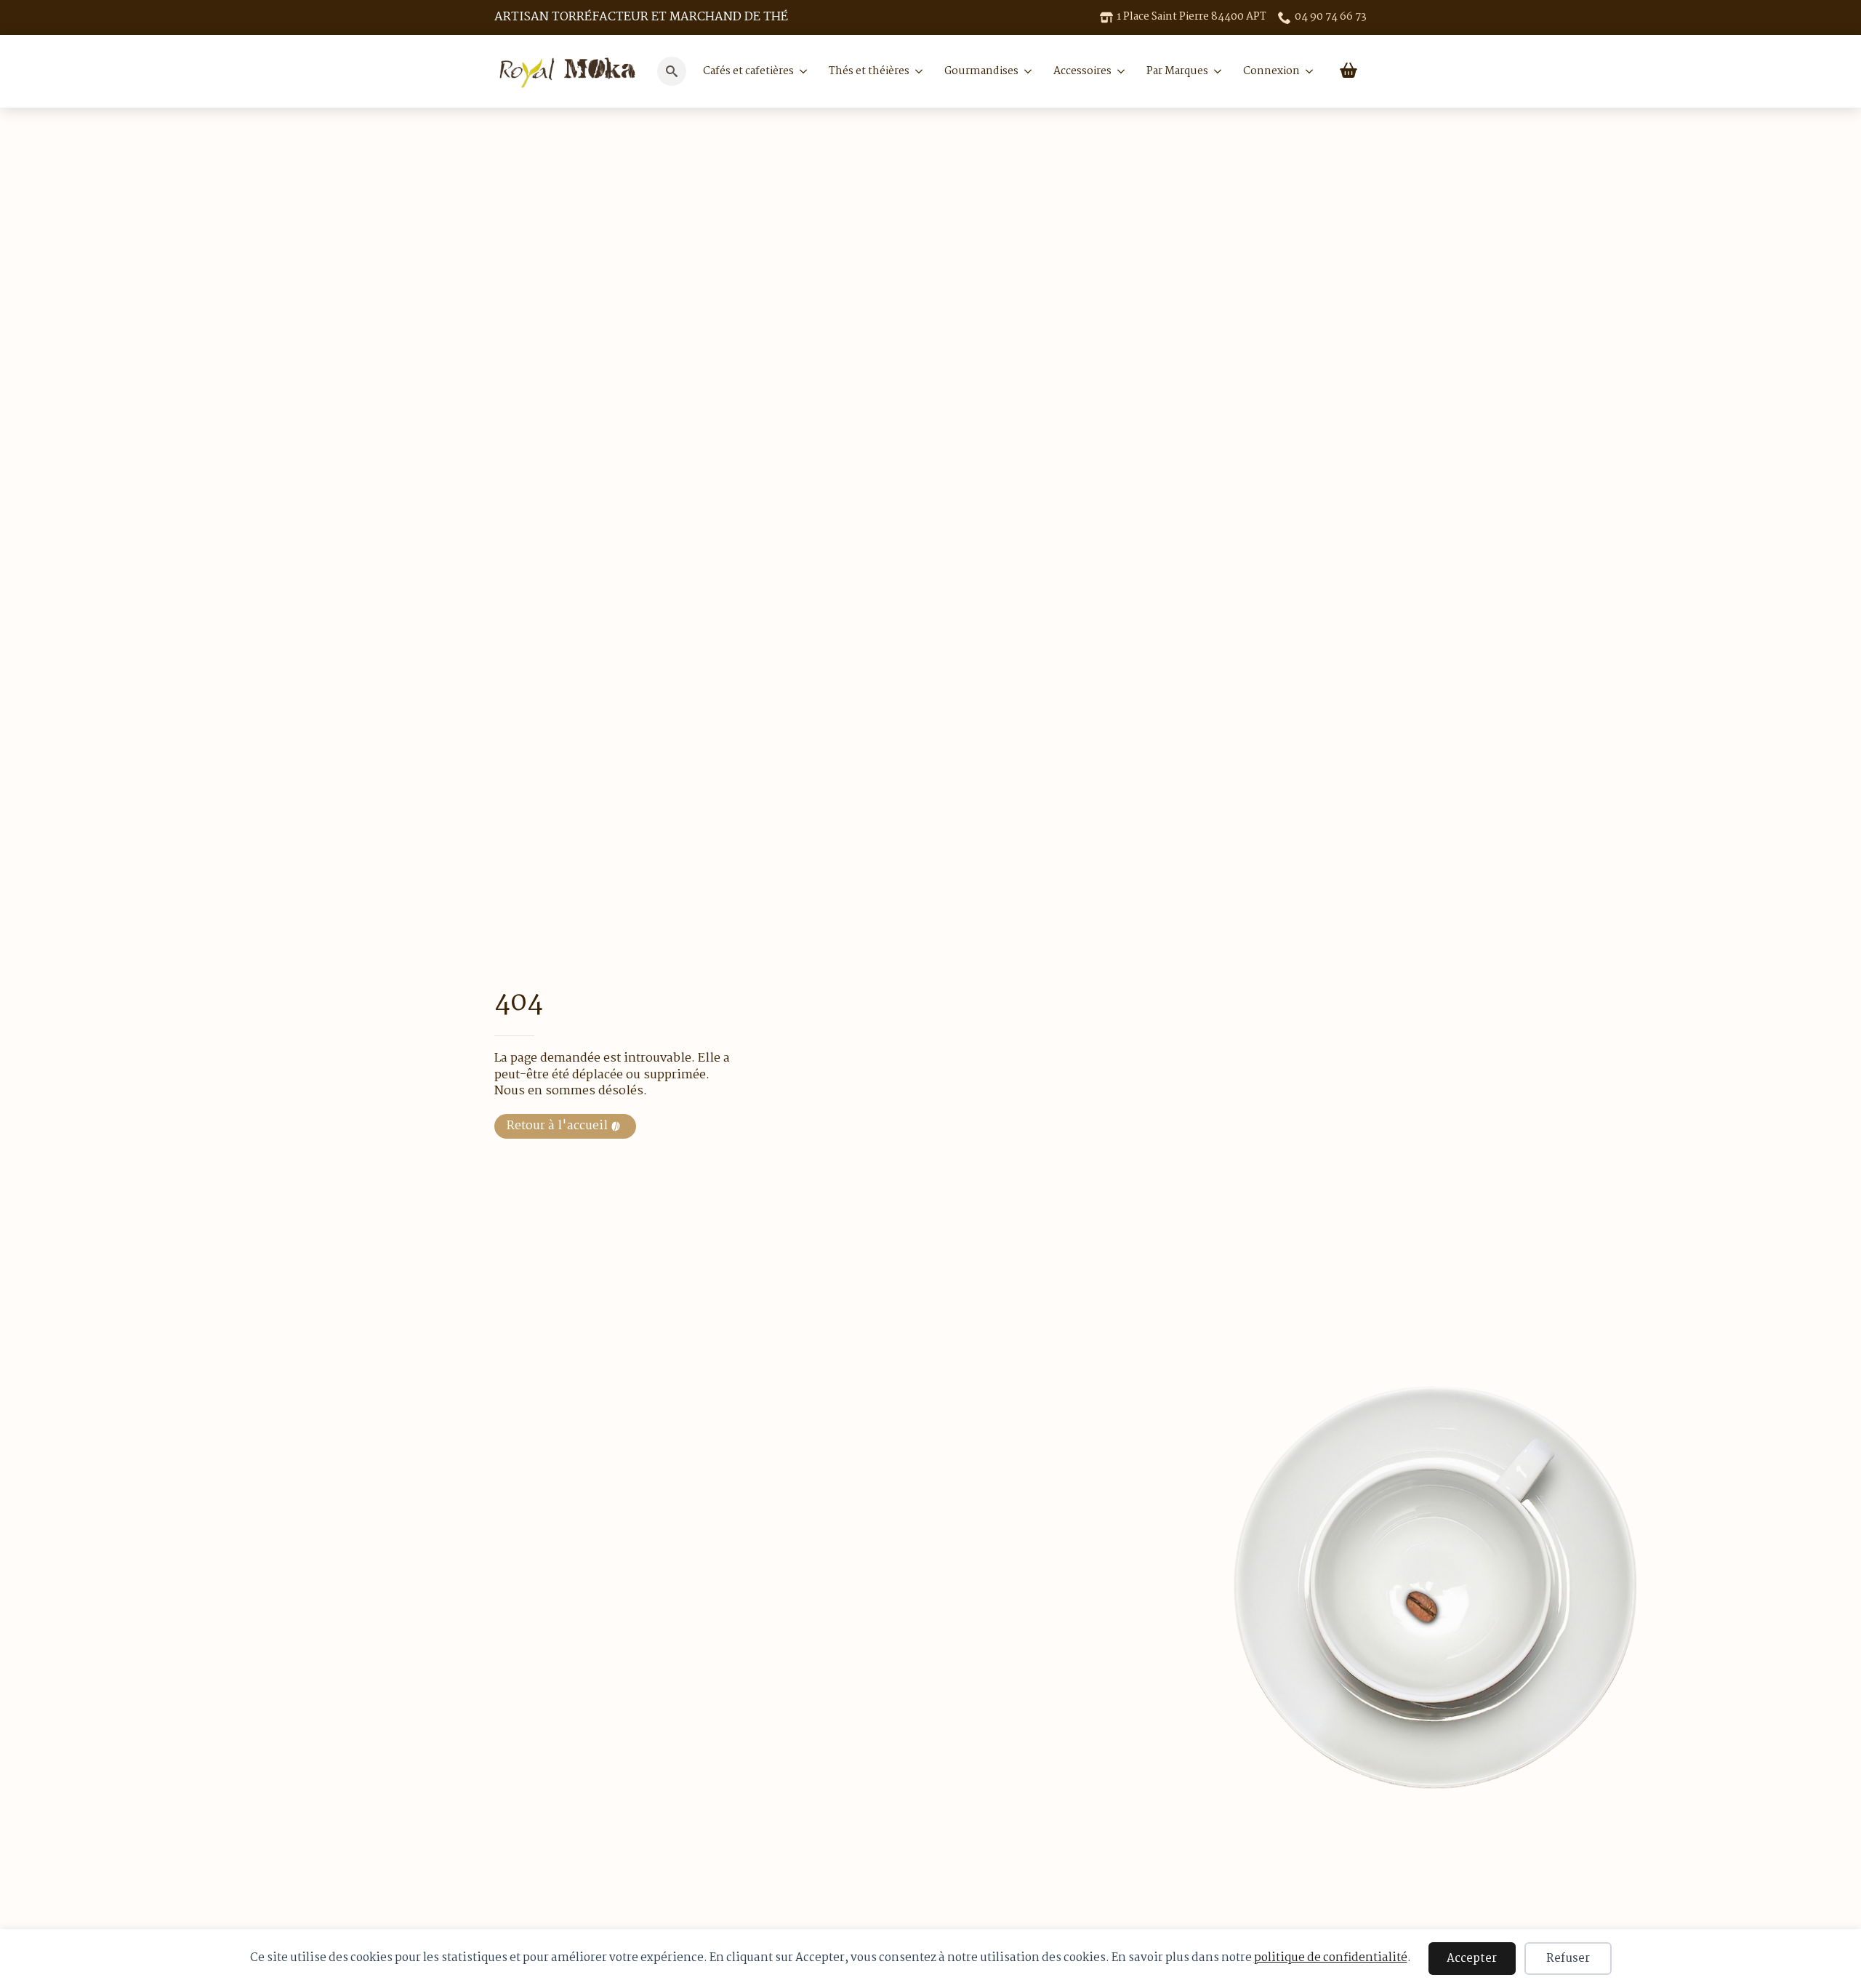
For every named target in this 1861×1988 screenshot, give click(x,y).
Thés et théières (869, 71)
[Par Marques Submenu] (1215, 71)
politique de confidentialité (1331, 1958)
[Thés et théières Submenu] (916, 71)
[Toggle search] (672, 71)
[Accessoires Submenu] (1118, 71)
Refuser (1568, 1959)
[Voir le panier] (1348, 71)
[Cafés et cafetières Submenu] (800, 71)
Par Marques (1177, 71)
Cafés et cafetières (748, 71)
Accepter (1472, 1959)
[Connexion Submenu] (1306, 71)
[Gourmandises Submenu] (1025, 71)
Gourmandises (981, 71)
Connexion (1271, 71)
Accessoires (1082, 71)
